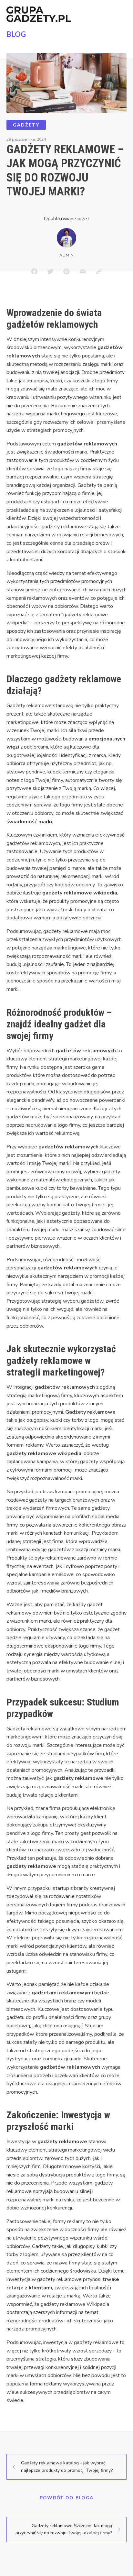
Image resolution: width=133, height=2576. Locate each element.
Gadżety (26, 125)
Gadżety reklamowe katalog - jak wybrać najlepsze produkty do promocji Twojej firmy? (67, 2466)
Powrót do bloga (67, 2498)
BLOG (16, 34)
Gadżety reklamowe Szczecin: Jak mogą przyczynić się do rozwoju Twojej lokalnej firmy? (64, 2529)
